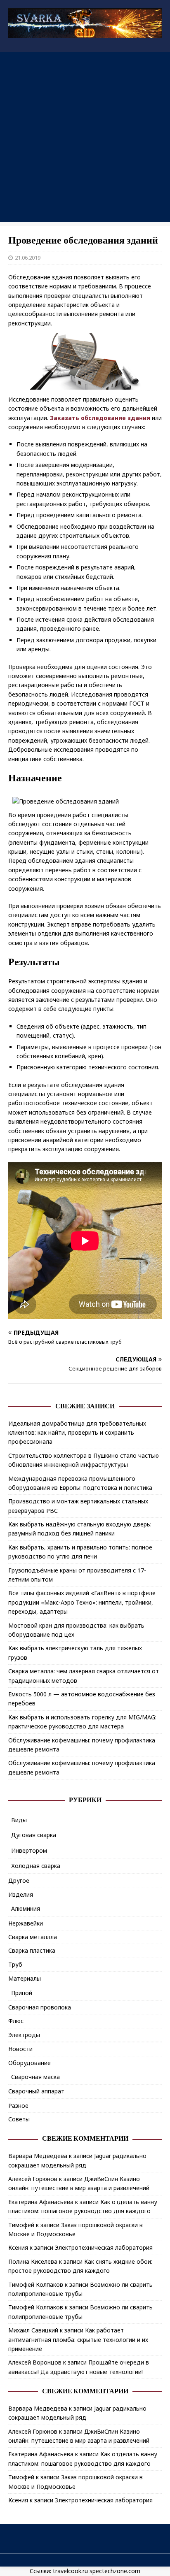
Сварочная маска (35, 2077)
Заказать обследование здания (100, 418)
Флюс (16, 2021)
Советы (19, 2119)
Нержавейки (26, 1923)
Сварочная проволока (40, 2007)
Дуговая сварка (34, 1835)
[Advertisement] (85, 137)
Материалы (25, 1978)
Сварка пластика (32, 1950)
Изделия (21, 1894)
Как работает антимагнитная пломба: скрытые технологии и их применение (78, 2339)
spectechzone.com (115, 2571)
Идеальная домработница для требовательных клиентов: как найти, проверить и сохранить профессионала (77, 1433)
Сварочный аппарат (36, 2091)
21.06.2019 (28, 258)
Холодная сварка (36, 1866)
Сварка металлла (33, 1937)
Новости (20, 2049)
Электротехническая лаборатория (104, 2247)
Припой (22, 1993)
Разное (18, 2106)
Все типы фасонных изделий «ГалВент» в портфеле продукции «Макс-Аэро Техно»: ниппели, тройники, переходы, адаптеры (82, 1602)
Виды (19, 1820)
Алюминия (26, 1908)
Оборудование (30, 2063)
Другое (19, 1880)
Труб (15, 1964)
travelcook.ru (70, 2571)
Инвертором (29, 1850)
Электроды (24, 2035)
